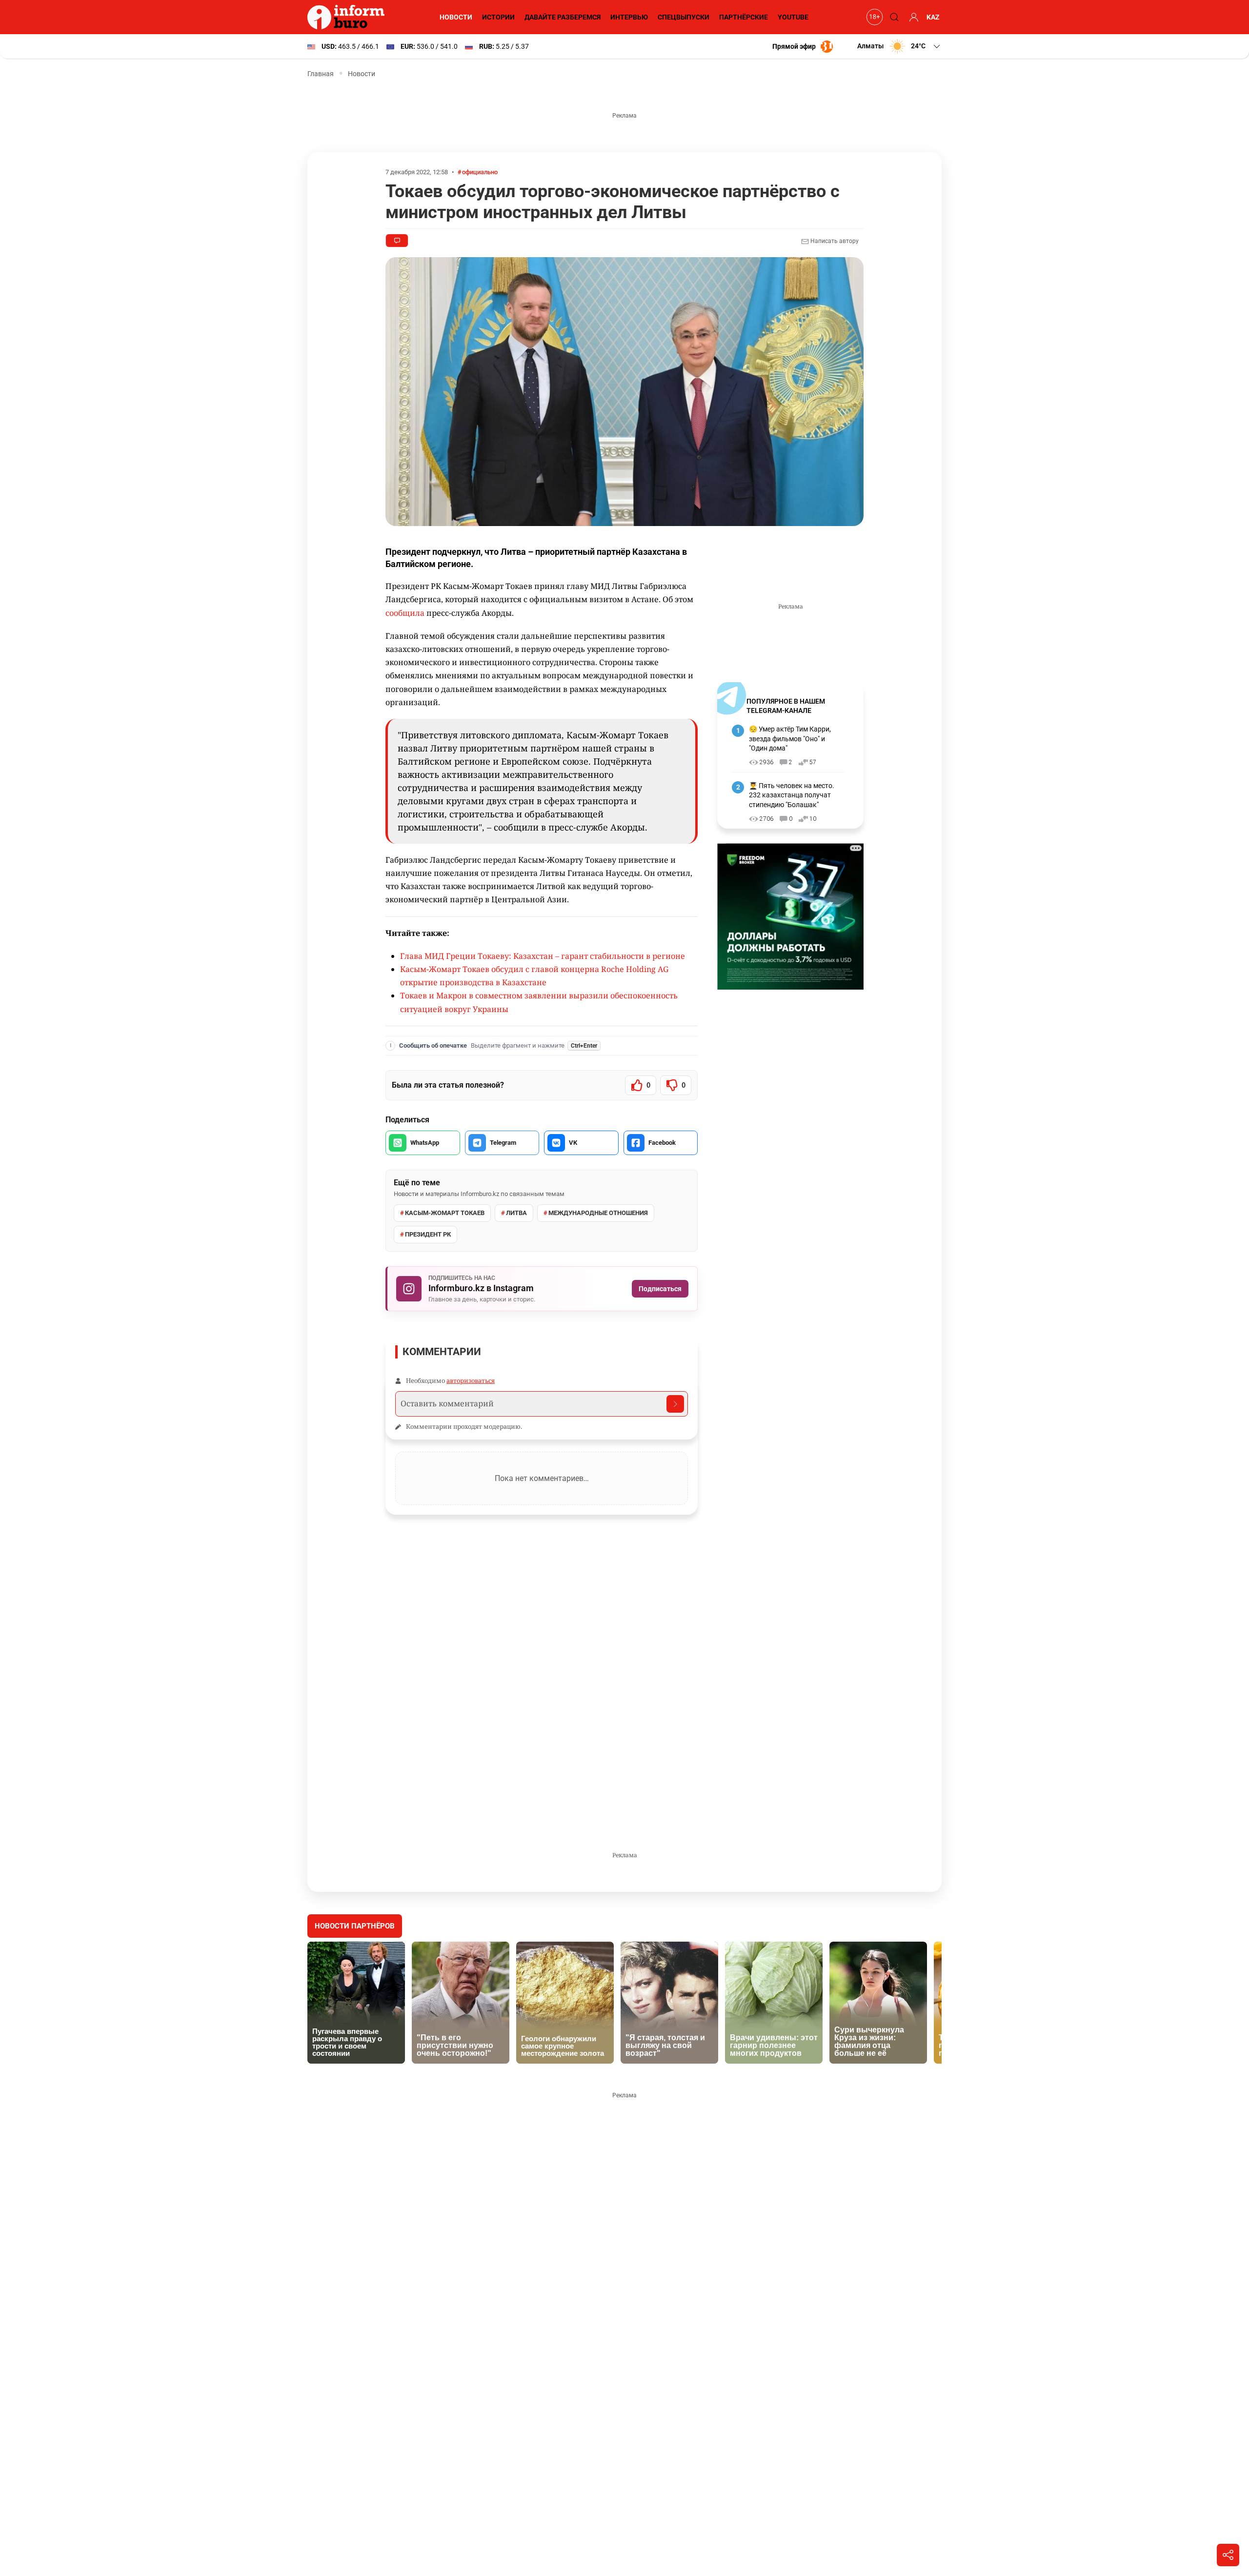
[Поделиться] (1228, 2555)
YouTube (793, 17)
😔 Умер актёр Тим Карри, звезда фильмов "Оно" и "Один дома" (790, 739)
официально (480, 172)
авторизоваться (471, 1380)
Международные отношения (598, 1213)
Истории (498, 17)
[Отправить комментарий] (675, 1404)
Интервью (629, 17)
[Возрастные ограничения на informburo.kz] (873, 17)
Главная (321, 74)
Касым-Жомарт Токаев (445, 1213)
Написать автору (834, 241)
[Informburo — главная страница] (348, 17)
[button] (899, 46)
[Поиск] (893, 17)
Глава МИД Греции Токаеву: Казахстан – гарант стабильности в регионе (543, 956)
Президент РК (428, 1234)
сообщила (405, 613)
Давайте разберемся (563, 17)
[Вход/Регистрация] (912, 17)
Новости (456, 17)
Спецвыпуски (684, 17)
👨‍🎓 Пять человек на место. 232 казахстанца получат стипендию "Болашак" (792, 795)
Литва (516, 1213)
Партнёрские (744, 17)
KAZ (933, 17)
